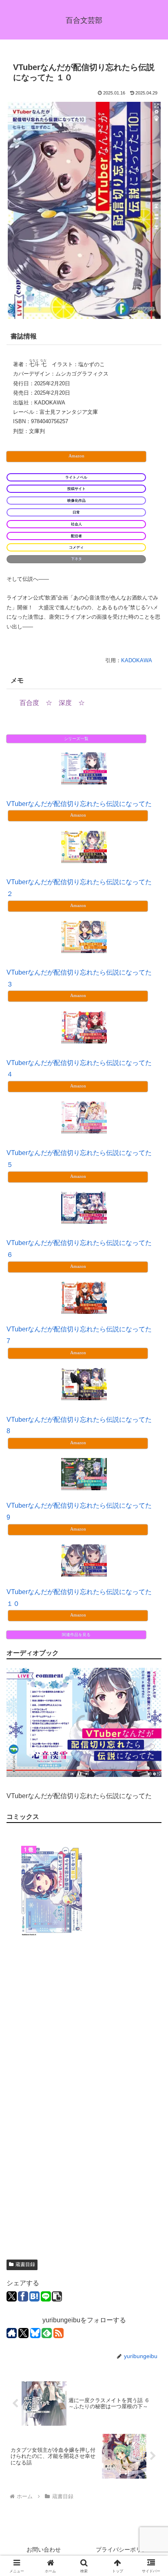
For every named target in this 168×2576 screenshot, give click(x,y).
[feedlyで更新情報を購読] (47, 2333)
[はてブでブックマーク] (34, 2296)
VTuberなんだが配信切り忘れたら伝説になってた (79, 804)
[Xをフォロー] (23, 2333)
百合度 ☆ (36, 703)
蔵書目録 (25, 2264)
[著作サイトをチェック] (12, 2333)
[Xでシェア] (12, 2296)
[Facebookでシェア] (23, 2296)
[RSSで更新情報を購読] (59, 2333)
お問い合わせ (44, 2550)
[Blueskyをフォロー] (35, 2333)
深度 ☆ (72, 703)
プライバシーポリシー (124, 2550)
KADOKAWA (137, 660)
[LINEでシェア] (46, 2296)
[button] (57, 2296)
